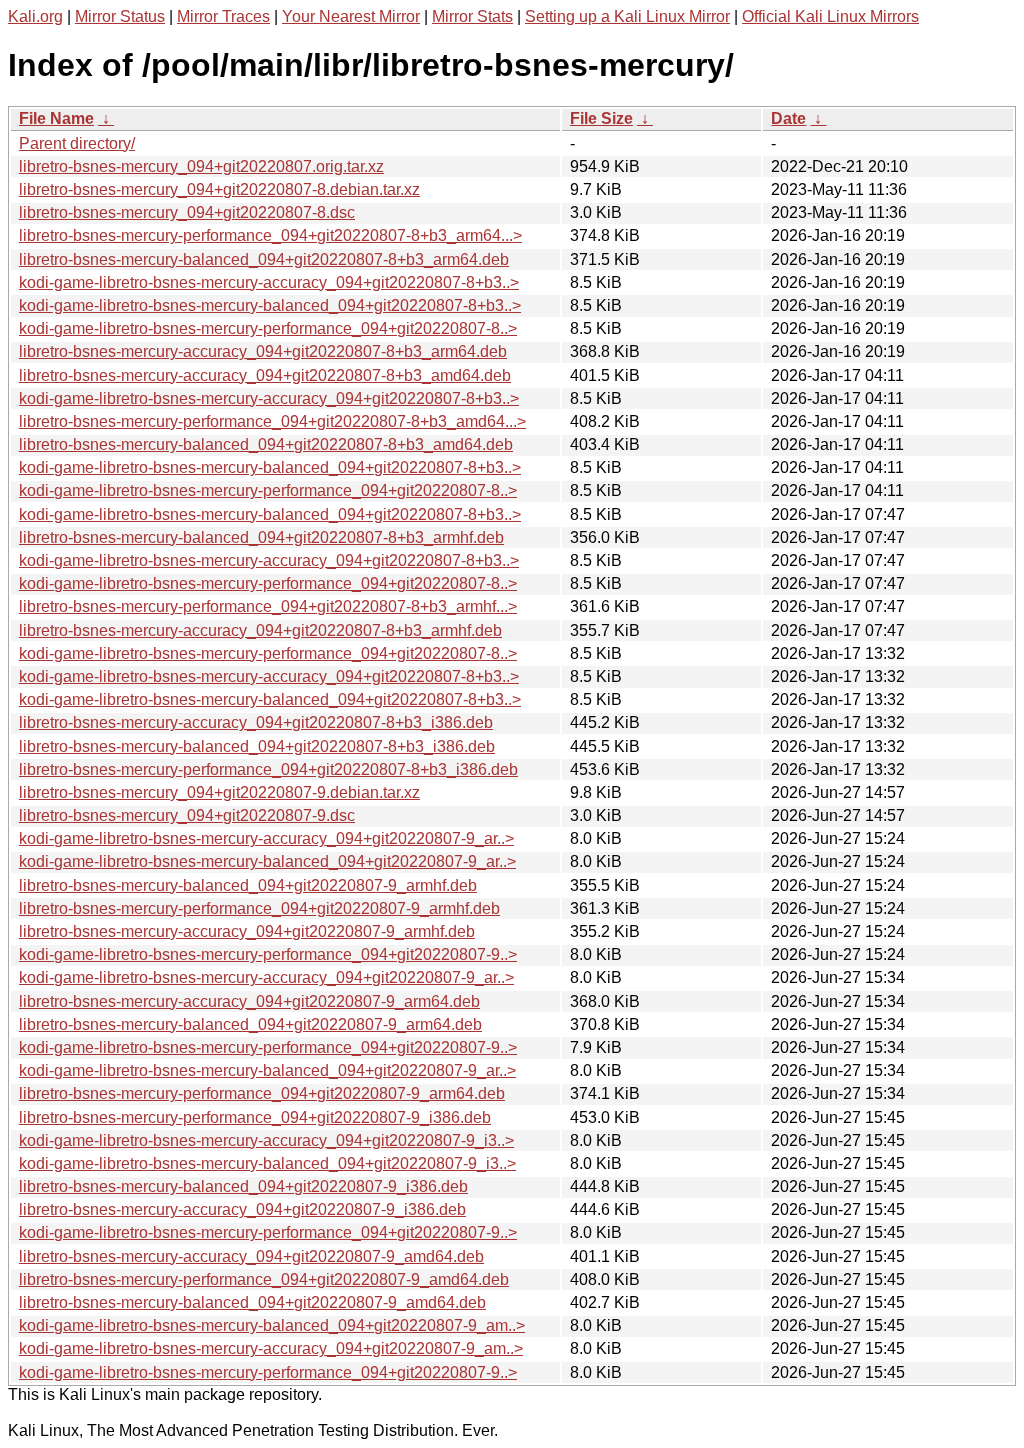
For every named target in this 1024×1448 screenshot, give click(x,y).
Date (788, 118)
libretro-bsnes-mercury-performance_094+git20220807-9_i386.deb (255, 1117)
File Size (601, 118)
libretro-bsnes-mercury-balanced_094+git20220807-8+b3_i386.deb (257, 746)
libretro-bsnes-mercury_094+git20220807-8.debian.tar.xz (219, 189)
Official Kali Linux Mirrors (830, 16)
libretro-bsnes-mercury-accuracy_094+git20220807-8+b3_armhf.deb (260, 630)
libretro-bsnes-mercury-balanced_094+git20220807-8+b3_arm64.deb (264, 259)
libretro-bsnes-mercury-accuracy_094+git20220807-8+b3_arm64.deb (263, 351)
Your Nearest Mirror (351, 16)
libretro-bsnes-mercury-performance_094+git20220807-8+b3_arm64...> (270, 235)
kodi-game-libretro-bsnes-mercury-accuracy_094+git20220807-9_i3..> (266, 1140)
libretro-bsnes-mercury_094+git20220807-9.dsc (187, 815)
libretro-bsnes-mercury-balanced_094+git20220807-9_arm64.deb (250, 1024)
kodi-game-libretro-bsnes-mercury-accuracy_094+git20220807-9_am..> (271, 1348)
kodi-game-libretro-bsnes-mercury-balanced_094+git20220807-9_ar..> (267, 861)
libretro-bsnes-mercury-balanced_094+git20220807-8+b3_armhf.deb (261, 537)
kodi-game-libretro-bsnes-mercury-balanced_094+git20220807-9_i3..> (267, 1163)
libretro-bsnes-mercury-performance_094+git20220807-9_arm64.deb (262, 1093)
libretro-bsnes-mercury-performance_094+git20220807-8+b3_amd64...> (272, 421)
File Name (56, 118)
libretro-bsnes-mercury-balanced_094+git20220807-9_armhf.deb (248, 885)
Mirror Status (120, 16)
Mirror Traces (223, 16)
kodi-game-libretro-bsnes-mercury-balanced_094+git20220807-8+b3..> (270, 305)
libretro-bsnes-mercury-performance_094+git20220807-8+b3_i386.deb (268, 769)
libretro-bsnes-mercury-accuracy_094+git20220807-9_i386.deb (242, 1209)
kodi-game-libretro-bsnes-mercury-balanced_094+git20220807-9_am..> (272, 1325)
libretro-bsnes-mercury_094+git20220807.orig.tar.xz (201, 166)
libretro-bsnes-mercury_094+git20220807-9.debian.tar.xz (219, 792)
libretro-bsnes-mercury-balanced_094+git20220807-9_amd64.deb (252, 1302)
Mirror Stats (472, 16)
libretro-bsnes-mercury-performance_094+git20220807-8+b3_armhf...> (268, 606)
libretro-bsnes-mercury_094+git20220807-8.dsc (187, 212)
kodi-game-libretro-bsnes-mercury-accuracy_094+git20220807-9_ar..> (266, 838)
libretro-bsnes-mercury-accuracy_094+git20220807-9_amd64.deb (251, 1256)
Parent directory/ (77, 143)
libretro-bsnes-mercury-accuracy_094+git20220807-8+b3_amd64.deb (265, 375)
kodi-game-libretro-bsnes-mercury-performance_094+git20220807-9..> (268, 954)
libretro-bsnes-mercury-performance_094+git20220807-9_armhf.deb (259, 908)
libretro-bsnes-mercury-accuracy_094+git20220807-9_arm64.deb (249, 1001)
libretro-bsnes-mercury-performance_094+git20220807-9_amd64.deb (264, 1279)
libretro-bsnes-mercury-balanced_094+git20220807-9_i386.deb (243, 1186)
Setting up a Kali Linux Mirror (627, 16)
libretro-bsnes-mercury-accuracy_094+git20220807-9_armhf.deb (247, 931)
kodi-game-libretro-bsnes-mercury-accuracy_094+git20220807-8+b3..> (269, 282)
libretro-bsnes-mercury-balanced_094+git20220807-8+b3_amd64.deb (266, 444)
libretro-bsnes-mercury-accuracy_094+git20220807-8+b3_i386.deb (256, 722)
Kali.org (35, 16)
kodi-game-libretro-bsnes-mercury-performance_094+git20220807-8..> (268, 328)
